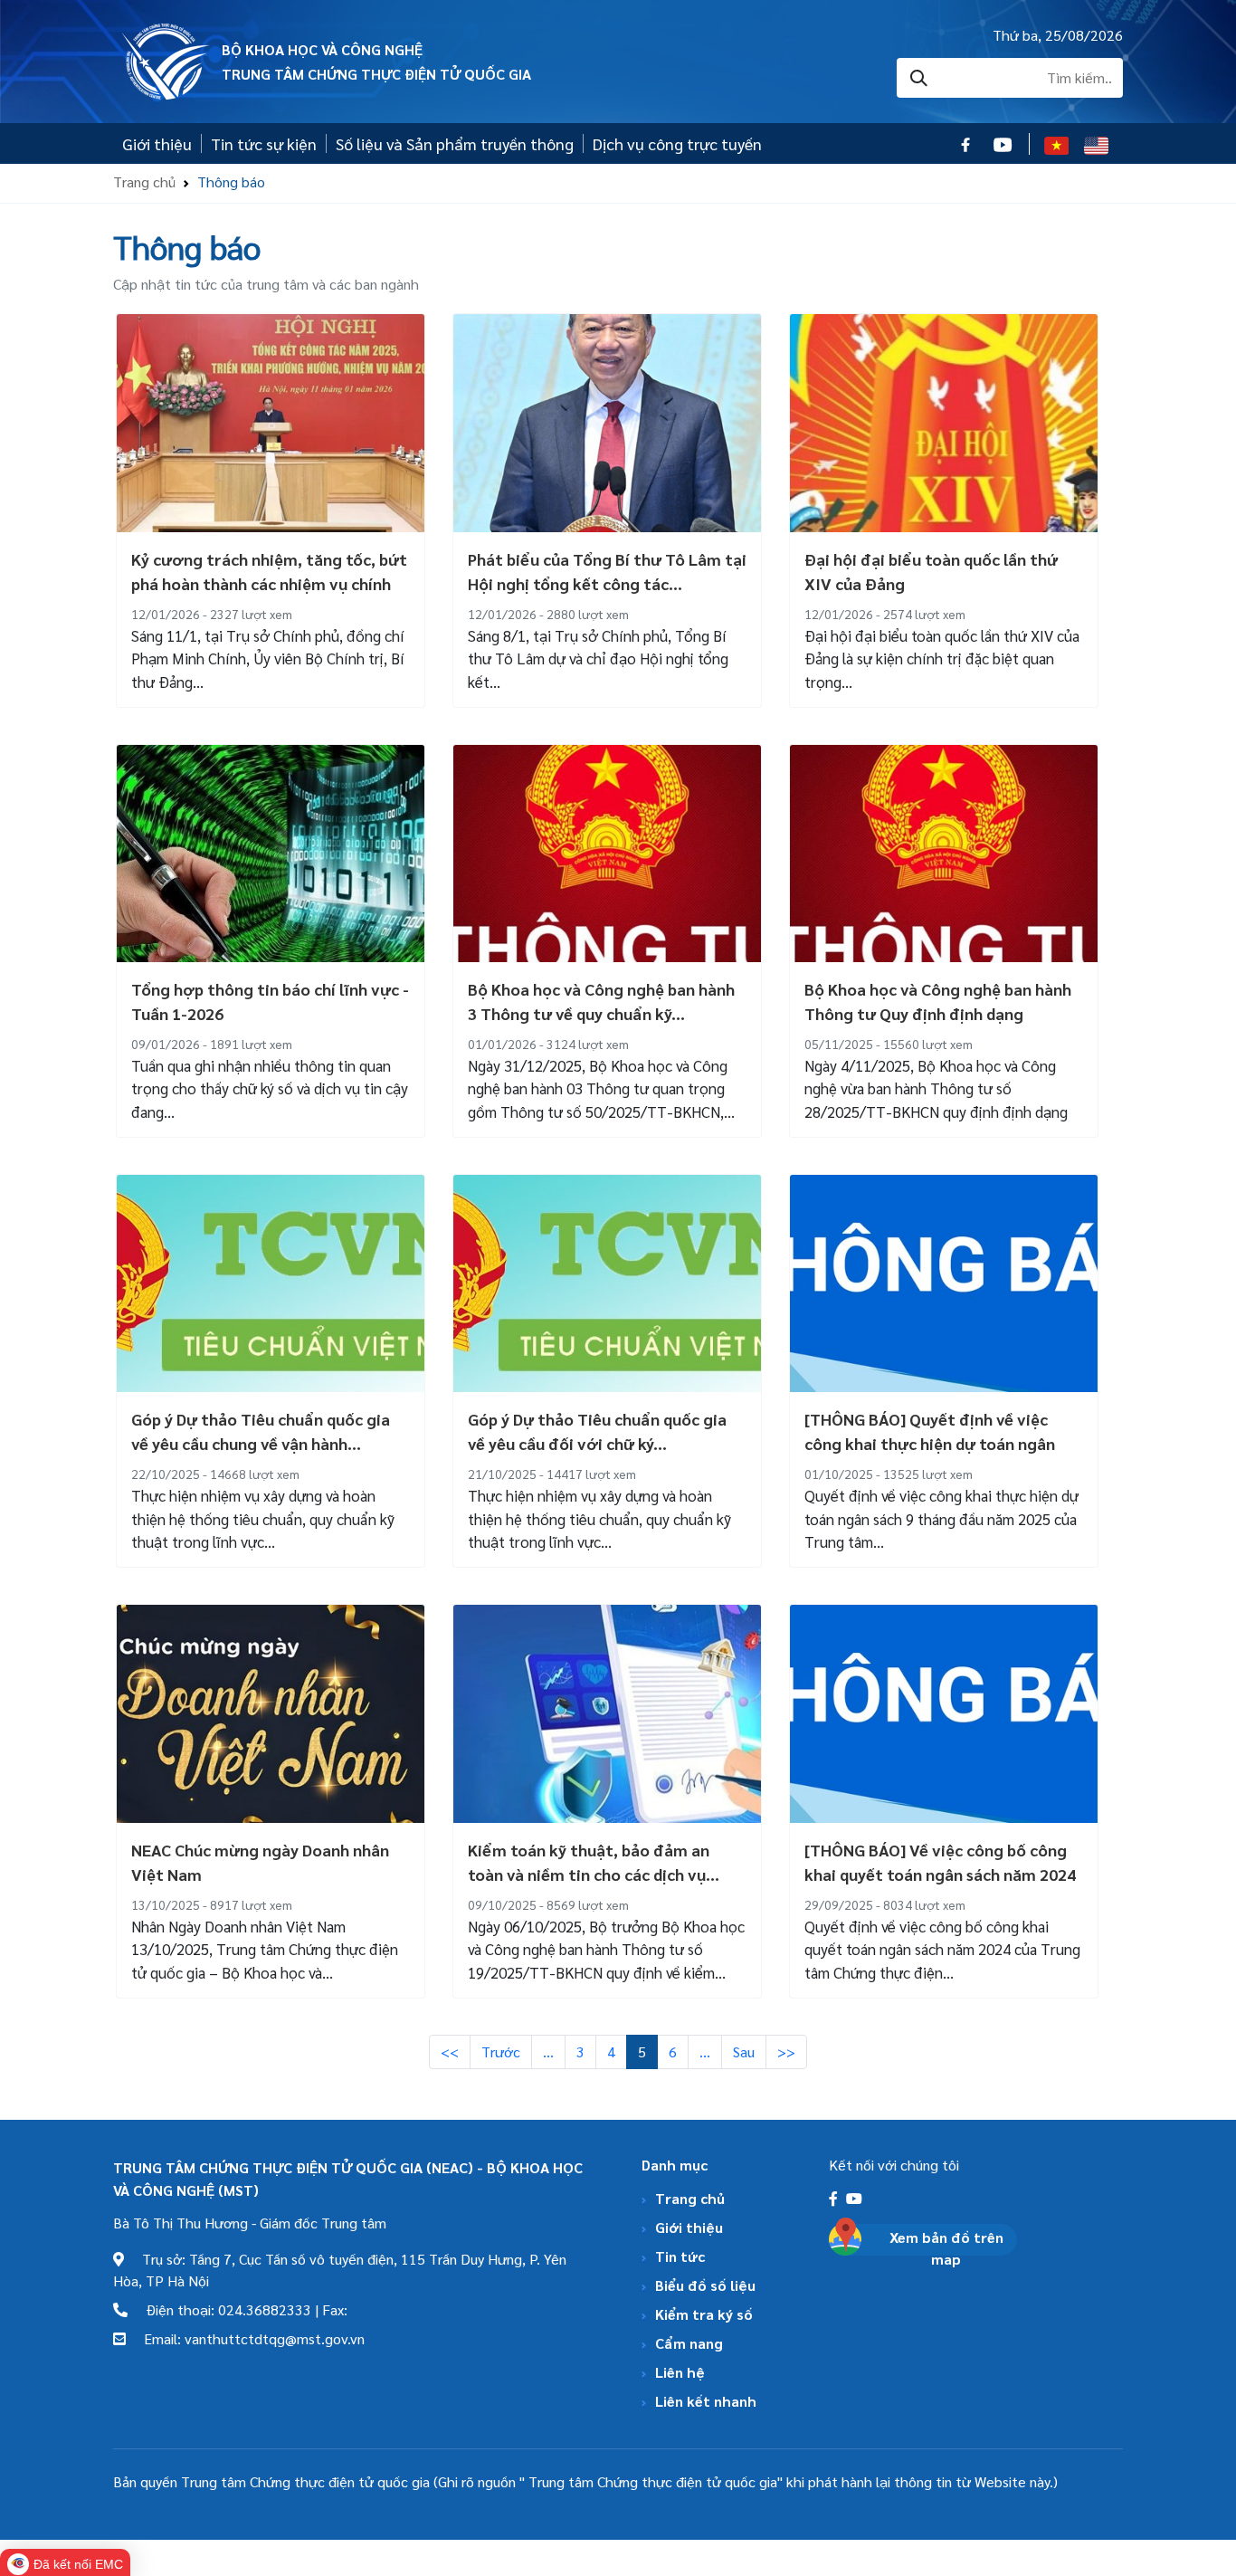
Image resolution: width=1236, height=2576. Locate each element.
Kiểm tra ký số (704, 2314)
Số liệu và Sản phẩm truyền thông (455, 143)
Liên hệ (680, 2372)
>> (786, 2051)
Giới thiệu (157, 143)
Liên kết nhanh (706, 2401)
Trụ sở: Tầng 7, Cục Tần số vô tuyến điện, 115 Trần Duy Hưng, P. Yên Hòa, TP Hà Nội (340, 2270)
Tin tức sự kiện (264, 143)
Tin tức (680, 2256)
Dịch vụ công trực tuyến (677, 143)
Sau (744, 2051)
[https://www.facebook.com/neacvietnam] (835, 2198)
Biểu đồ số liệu (705, 2285)
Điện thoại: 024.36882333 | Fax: (238, 2309)
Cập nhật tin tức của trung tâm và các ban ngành (266, 284)
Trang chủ (144, 181)
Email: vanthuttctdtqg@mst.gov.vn (245, 2338)
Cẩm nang (689, 2343)
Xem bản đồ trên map (946, 2248)
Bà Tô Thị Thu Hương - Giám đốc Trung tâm (250, 2223)
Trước (501, 2051)
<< (450, 2051)
